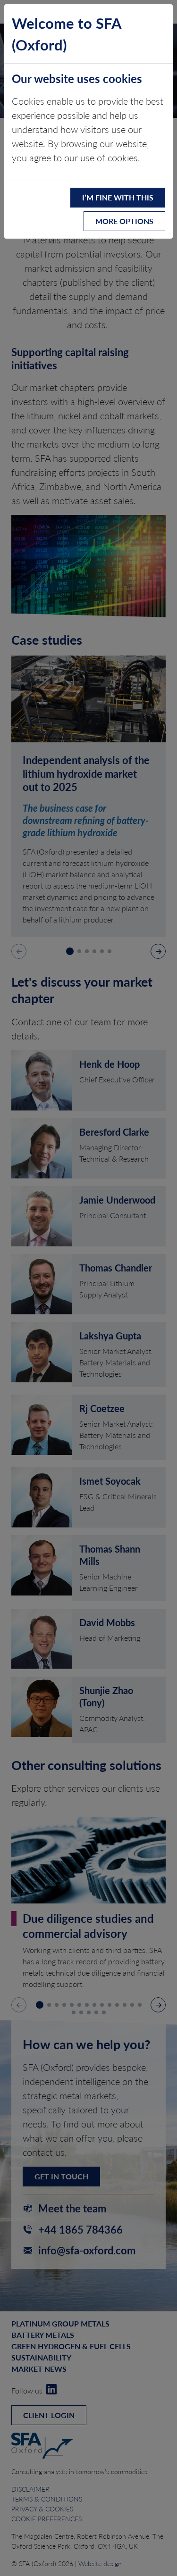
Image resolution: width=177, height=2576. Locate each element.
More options (124, 221)
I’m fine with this (118, 197)
